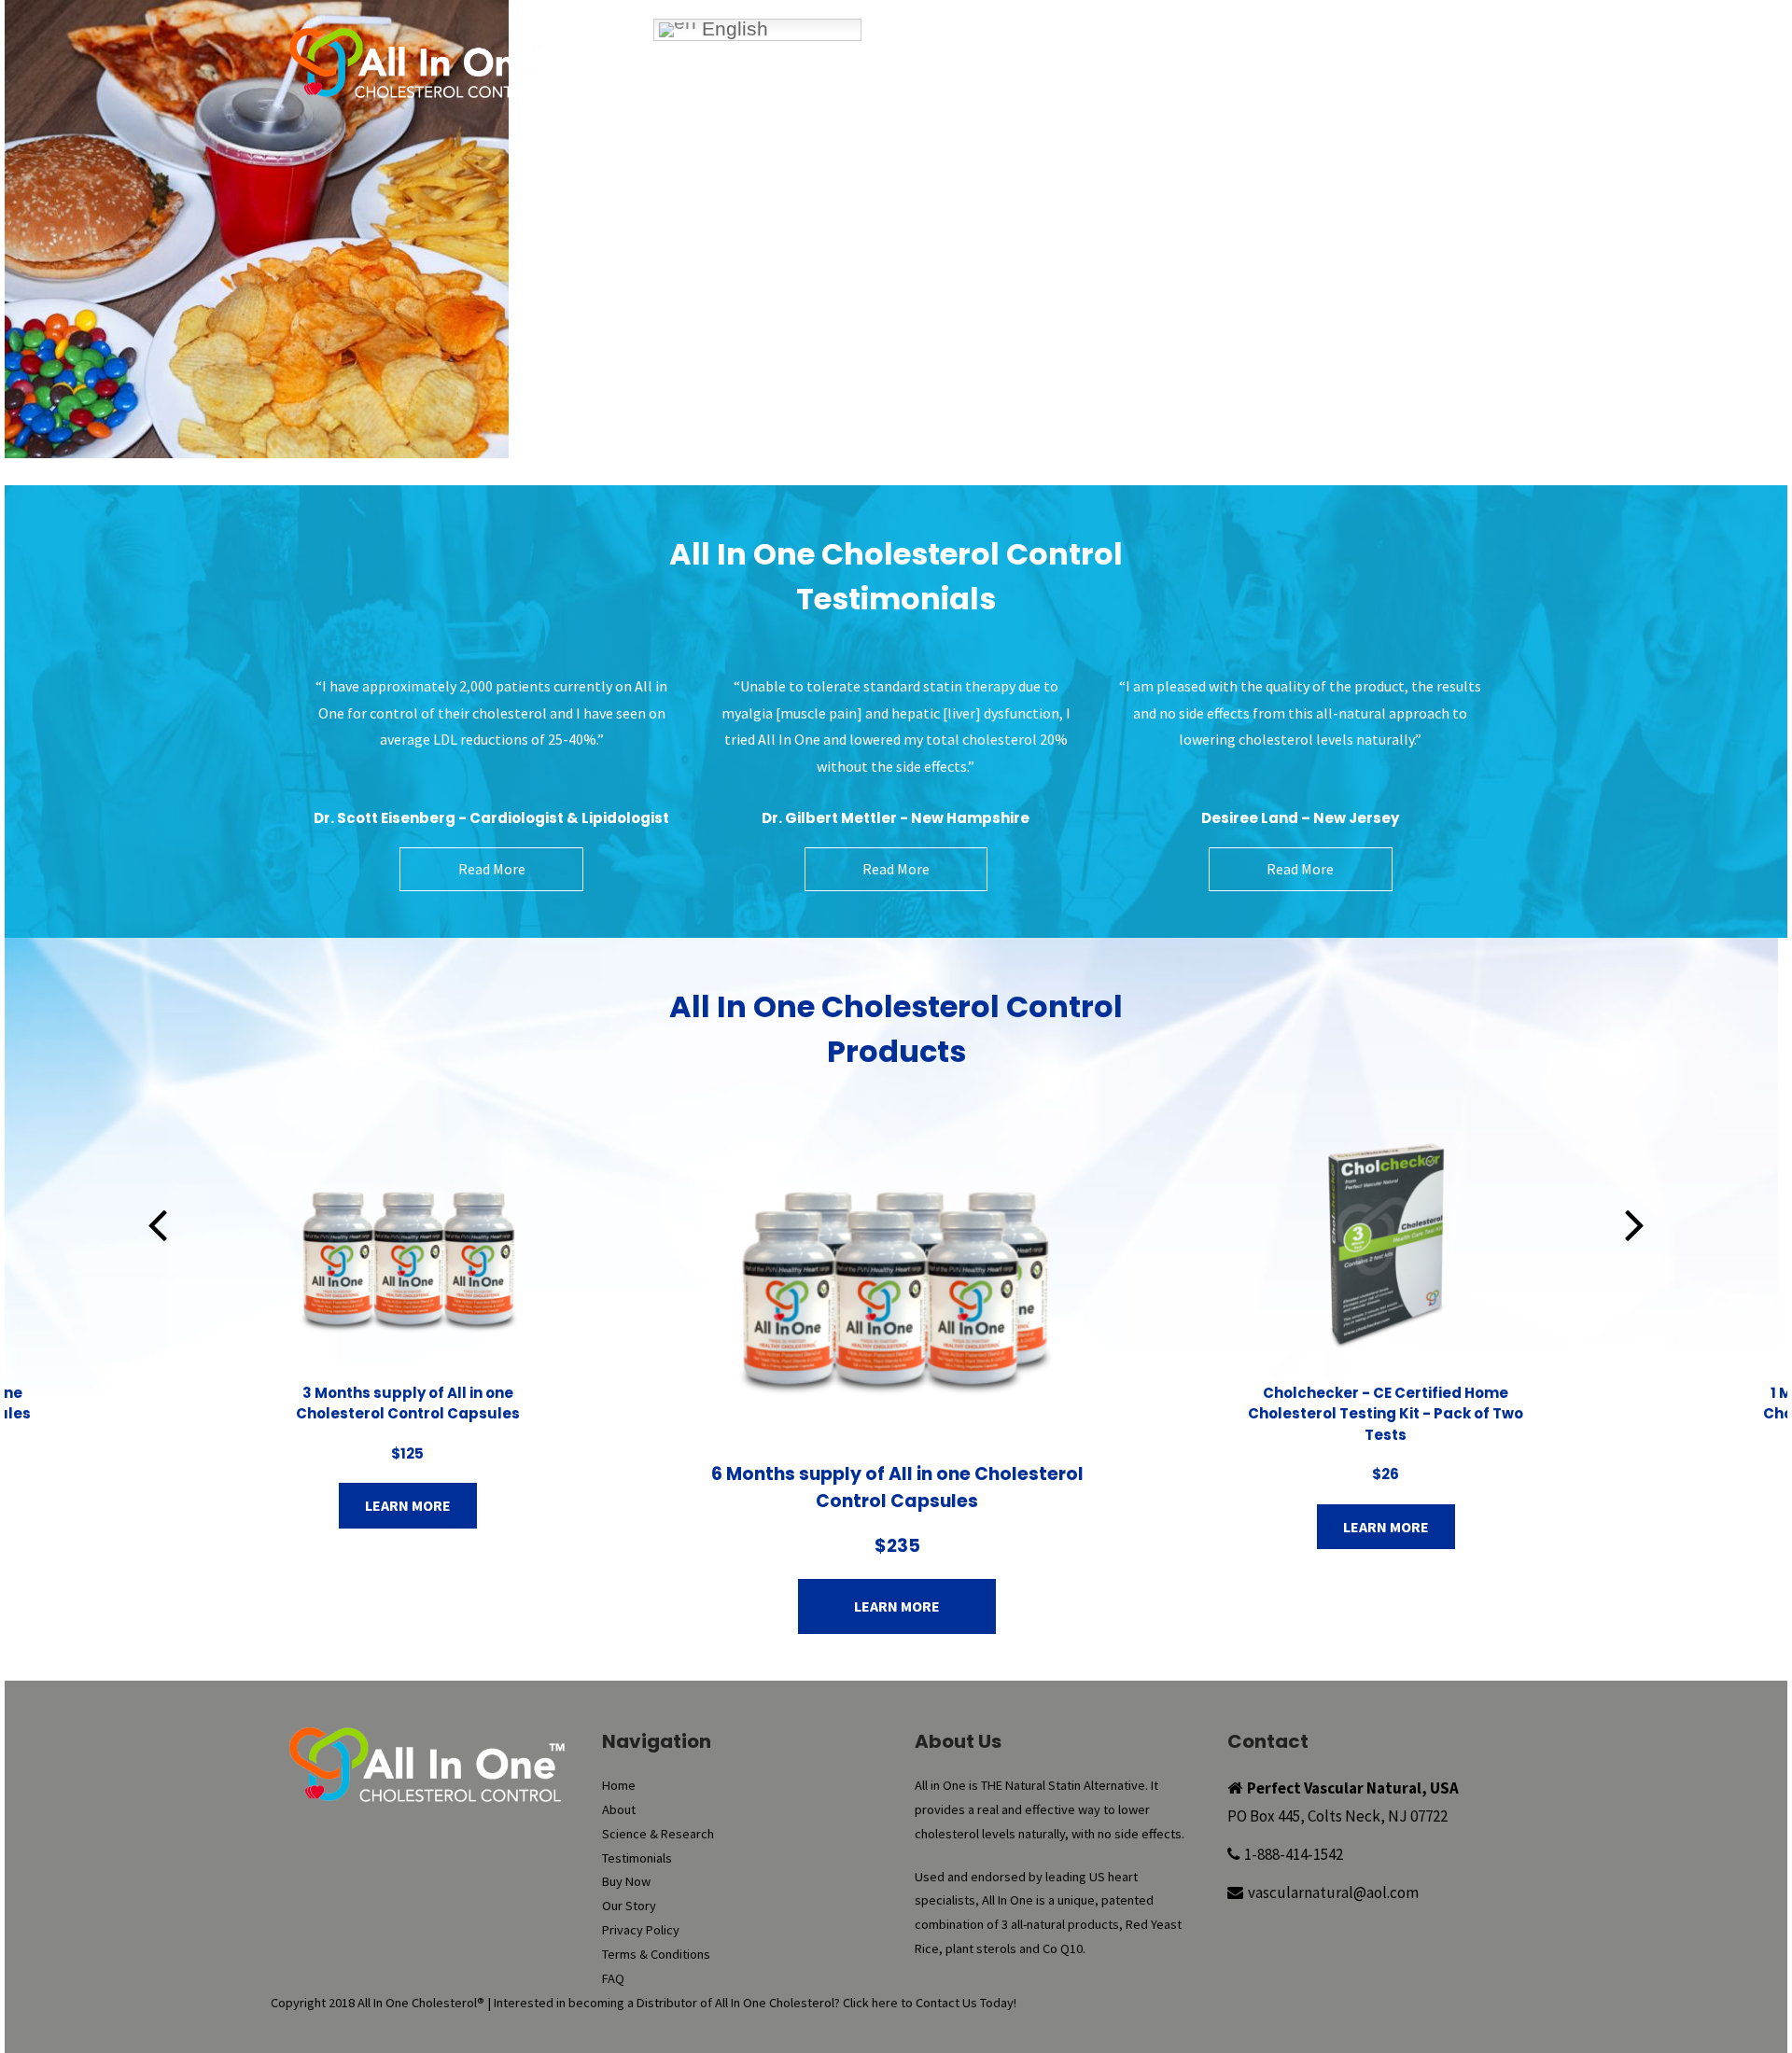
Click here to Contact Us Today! (930, 2003)
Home (713, 89)
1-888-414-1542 (1294, 1854)
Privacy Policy (641, 1930)
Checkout (1292, 50)
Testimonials (1064, 89)
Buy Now (1004, 50)
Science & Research (917, 89)
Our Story (1281, 89)
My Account (1199, 50)
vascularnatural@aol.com (1333, 1892)
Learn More (408, 1505)
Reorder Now (1096, 50)
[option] (408, 1327)
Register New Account (1419, 50)
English (732, 29)
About (791, 89)
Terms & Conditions (656, 1954)
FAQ (1368, 89)
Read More (492, 869)
